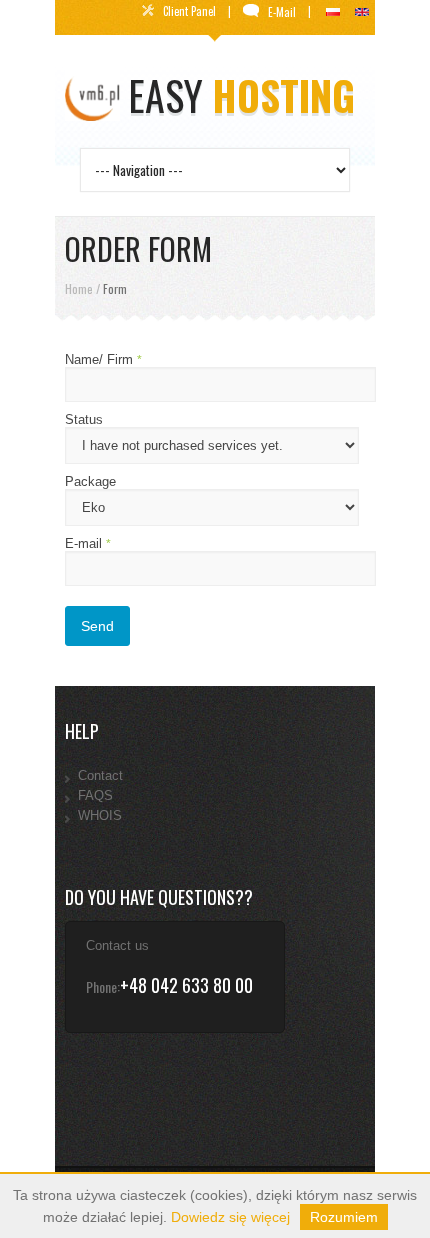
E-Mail (283, 12)
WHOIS (100, 815)
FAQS (95, 795)
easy (241, 95)
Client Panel (191, 11)
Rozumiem (344, 1217)
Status (84, 419)
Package (90, 481)
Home (79, 288)
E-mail (88, 543)
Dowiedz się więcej (230, 1217)
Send (97, 626)
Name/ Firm (103, 359)
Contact (100, 775)
